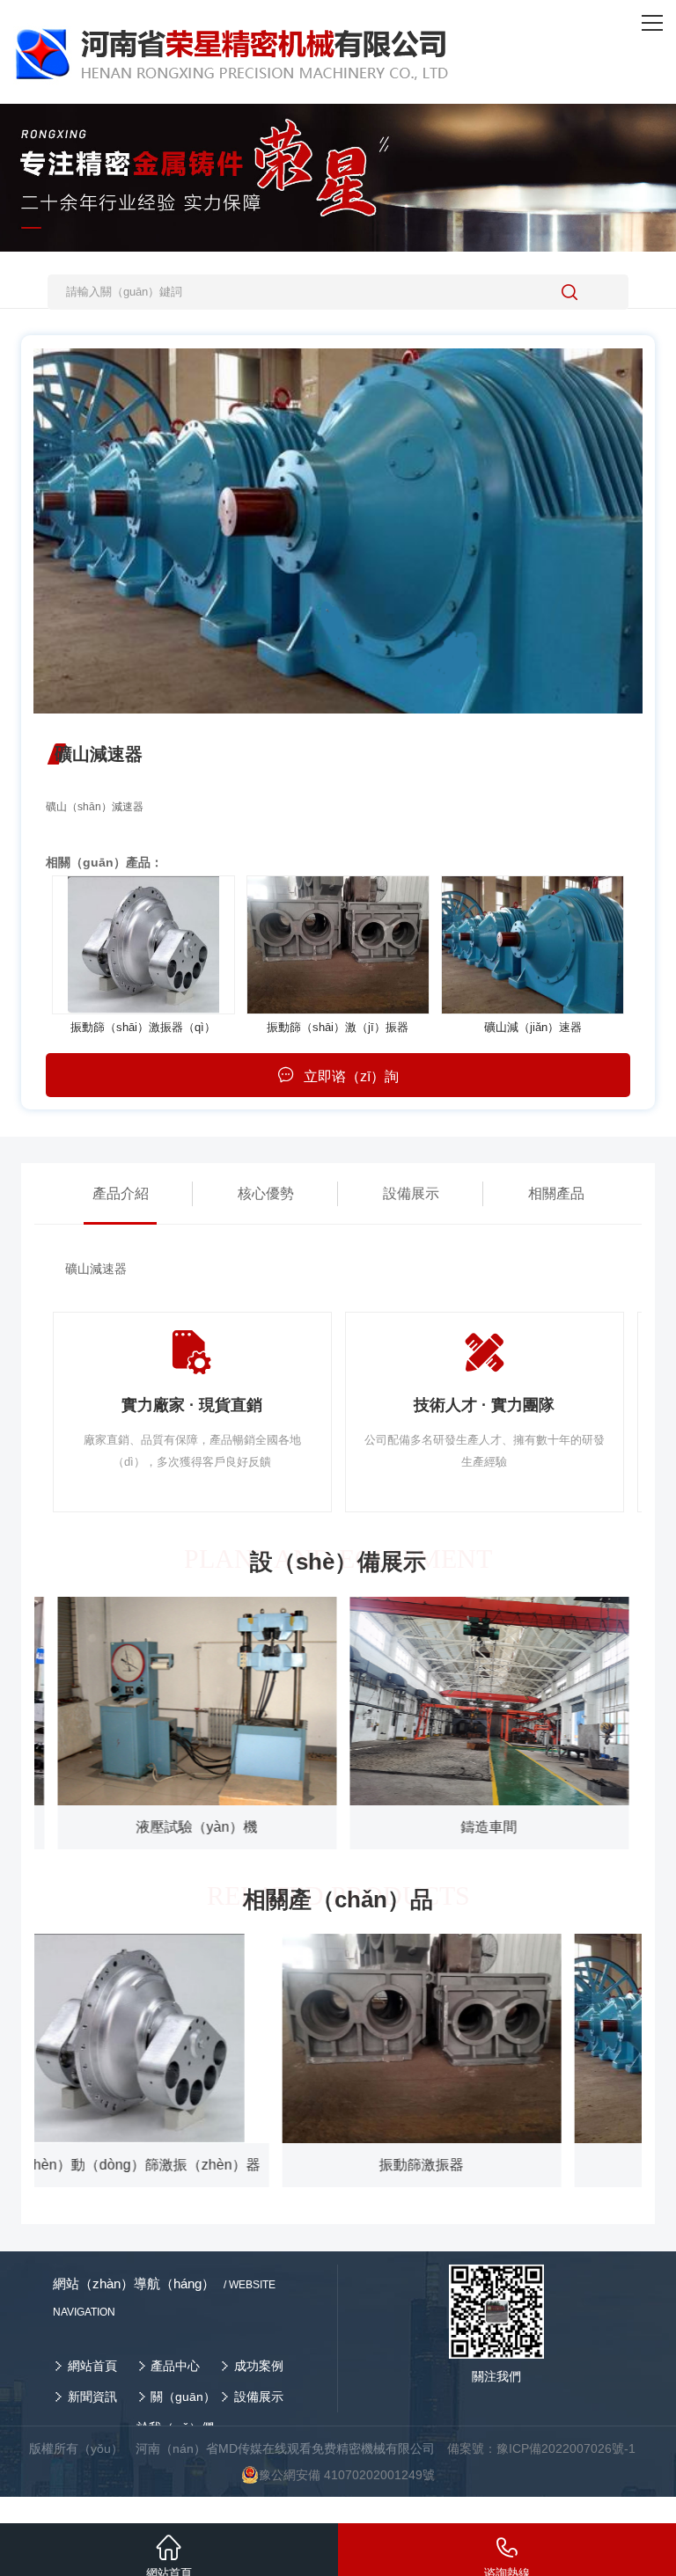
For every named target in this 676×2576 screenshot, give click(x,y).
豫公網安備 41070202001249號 (347, 2475)
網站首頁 (92, 2366)
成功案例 (259, 2366)
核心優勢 (266, 1193)
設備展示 (411, 1193)
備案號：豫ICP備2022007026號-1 (541, 2448)
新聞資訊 (92, 2397)
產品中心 (175, 2366)
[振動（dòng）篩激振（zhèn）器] (338, 945)
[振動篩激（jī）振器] (485, 2038)
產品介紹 (121, 1193)
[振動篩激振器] (143, 945)
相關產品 (556, 1193)
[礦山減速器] (533, 945)
